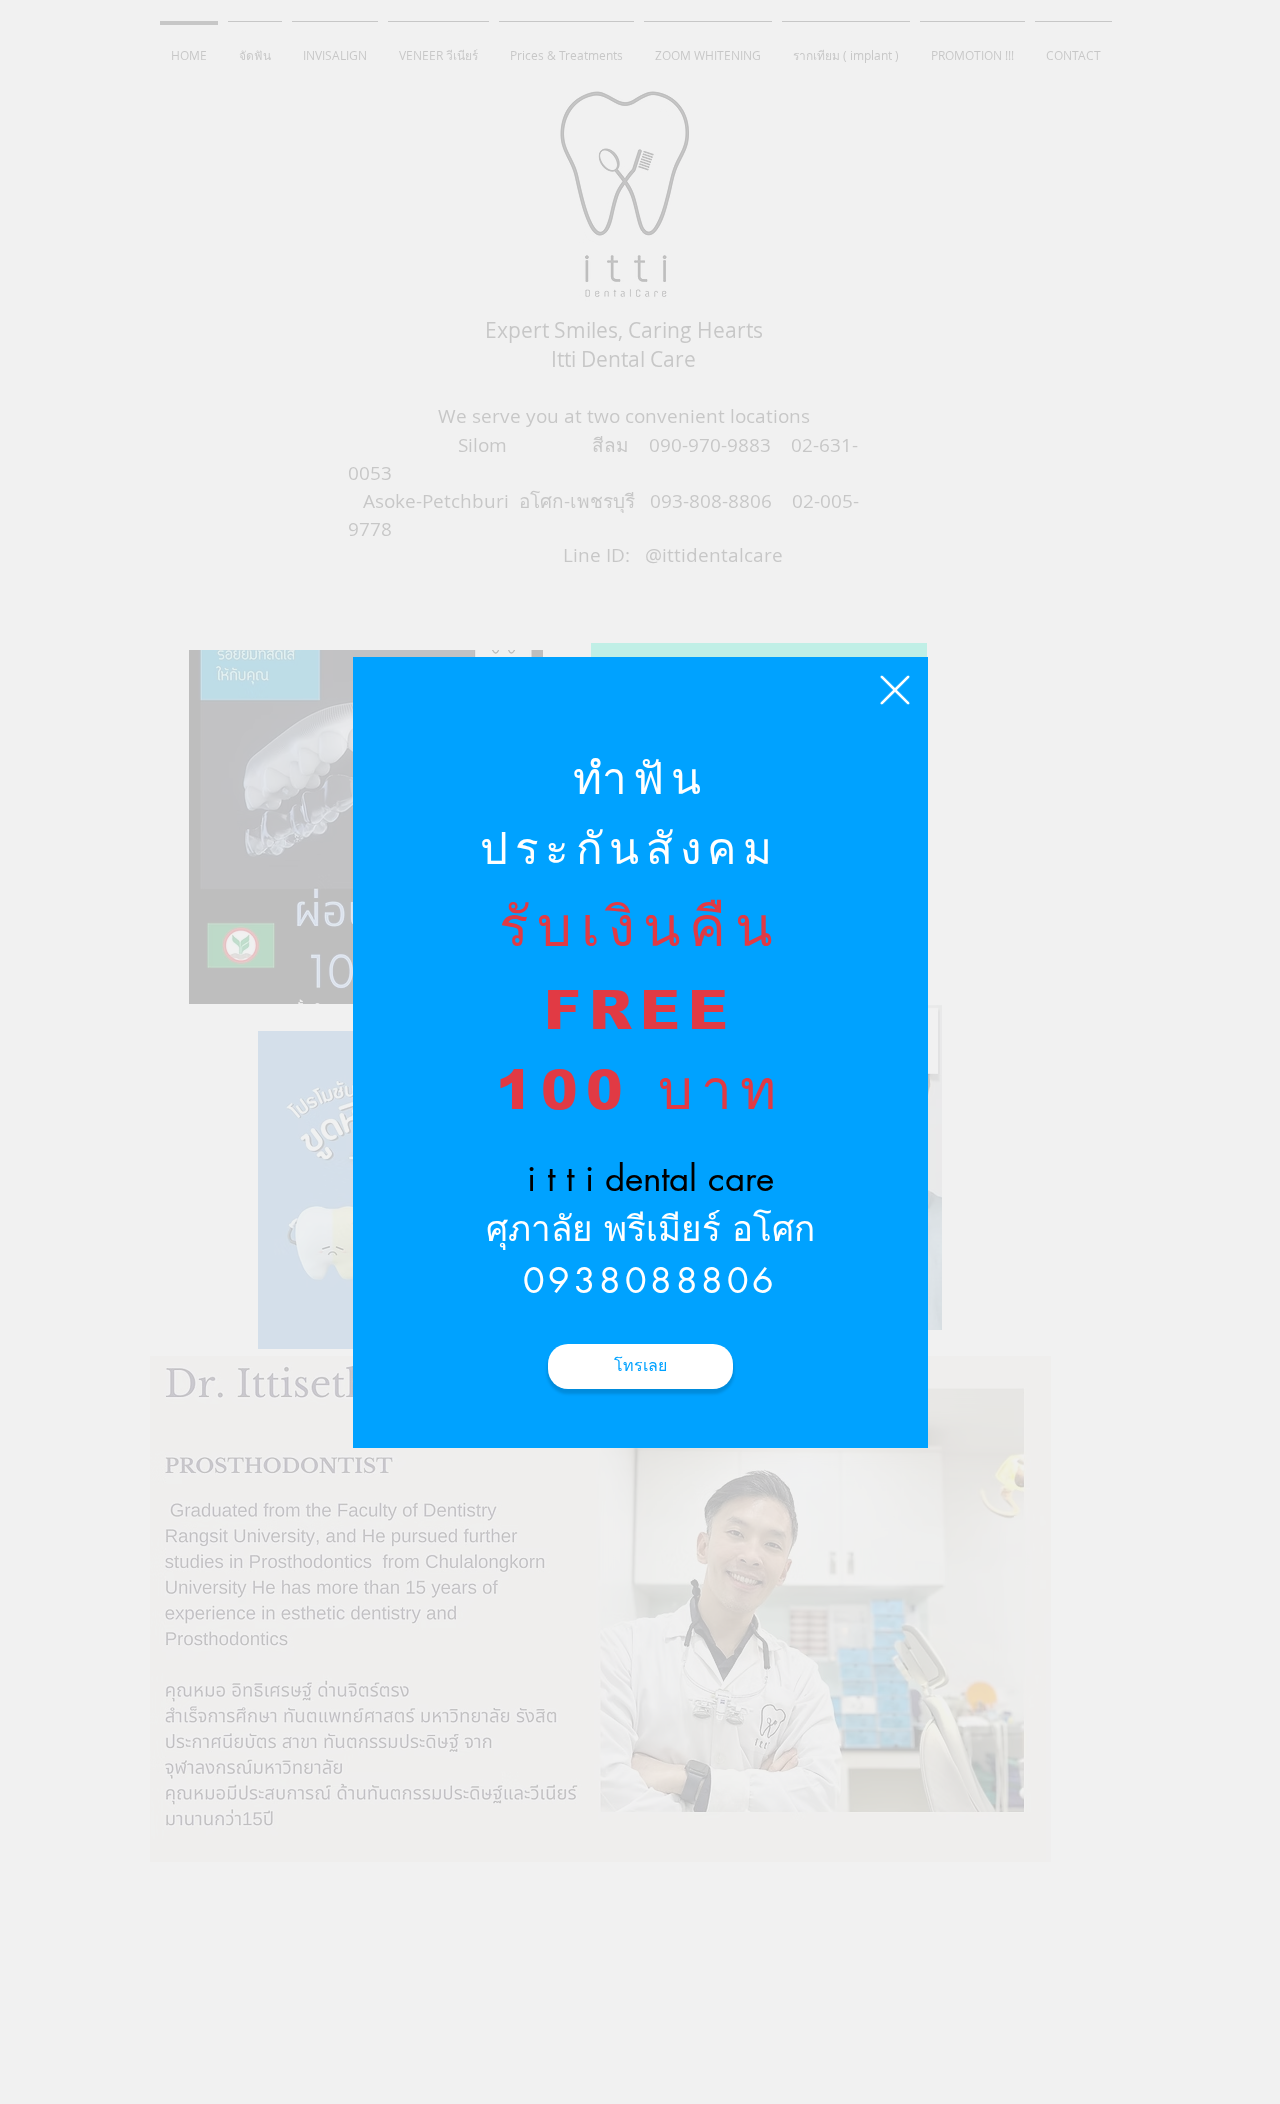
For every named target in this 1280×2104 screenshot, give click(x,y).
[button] (895, 690)
